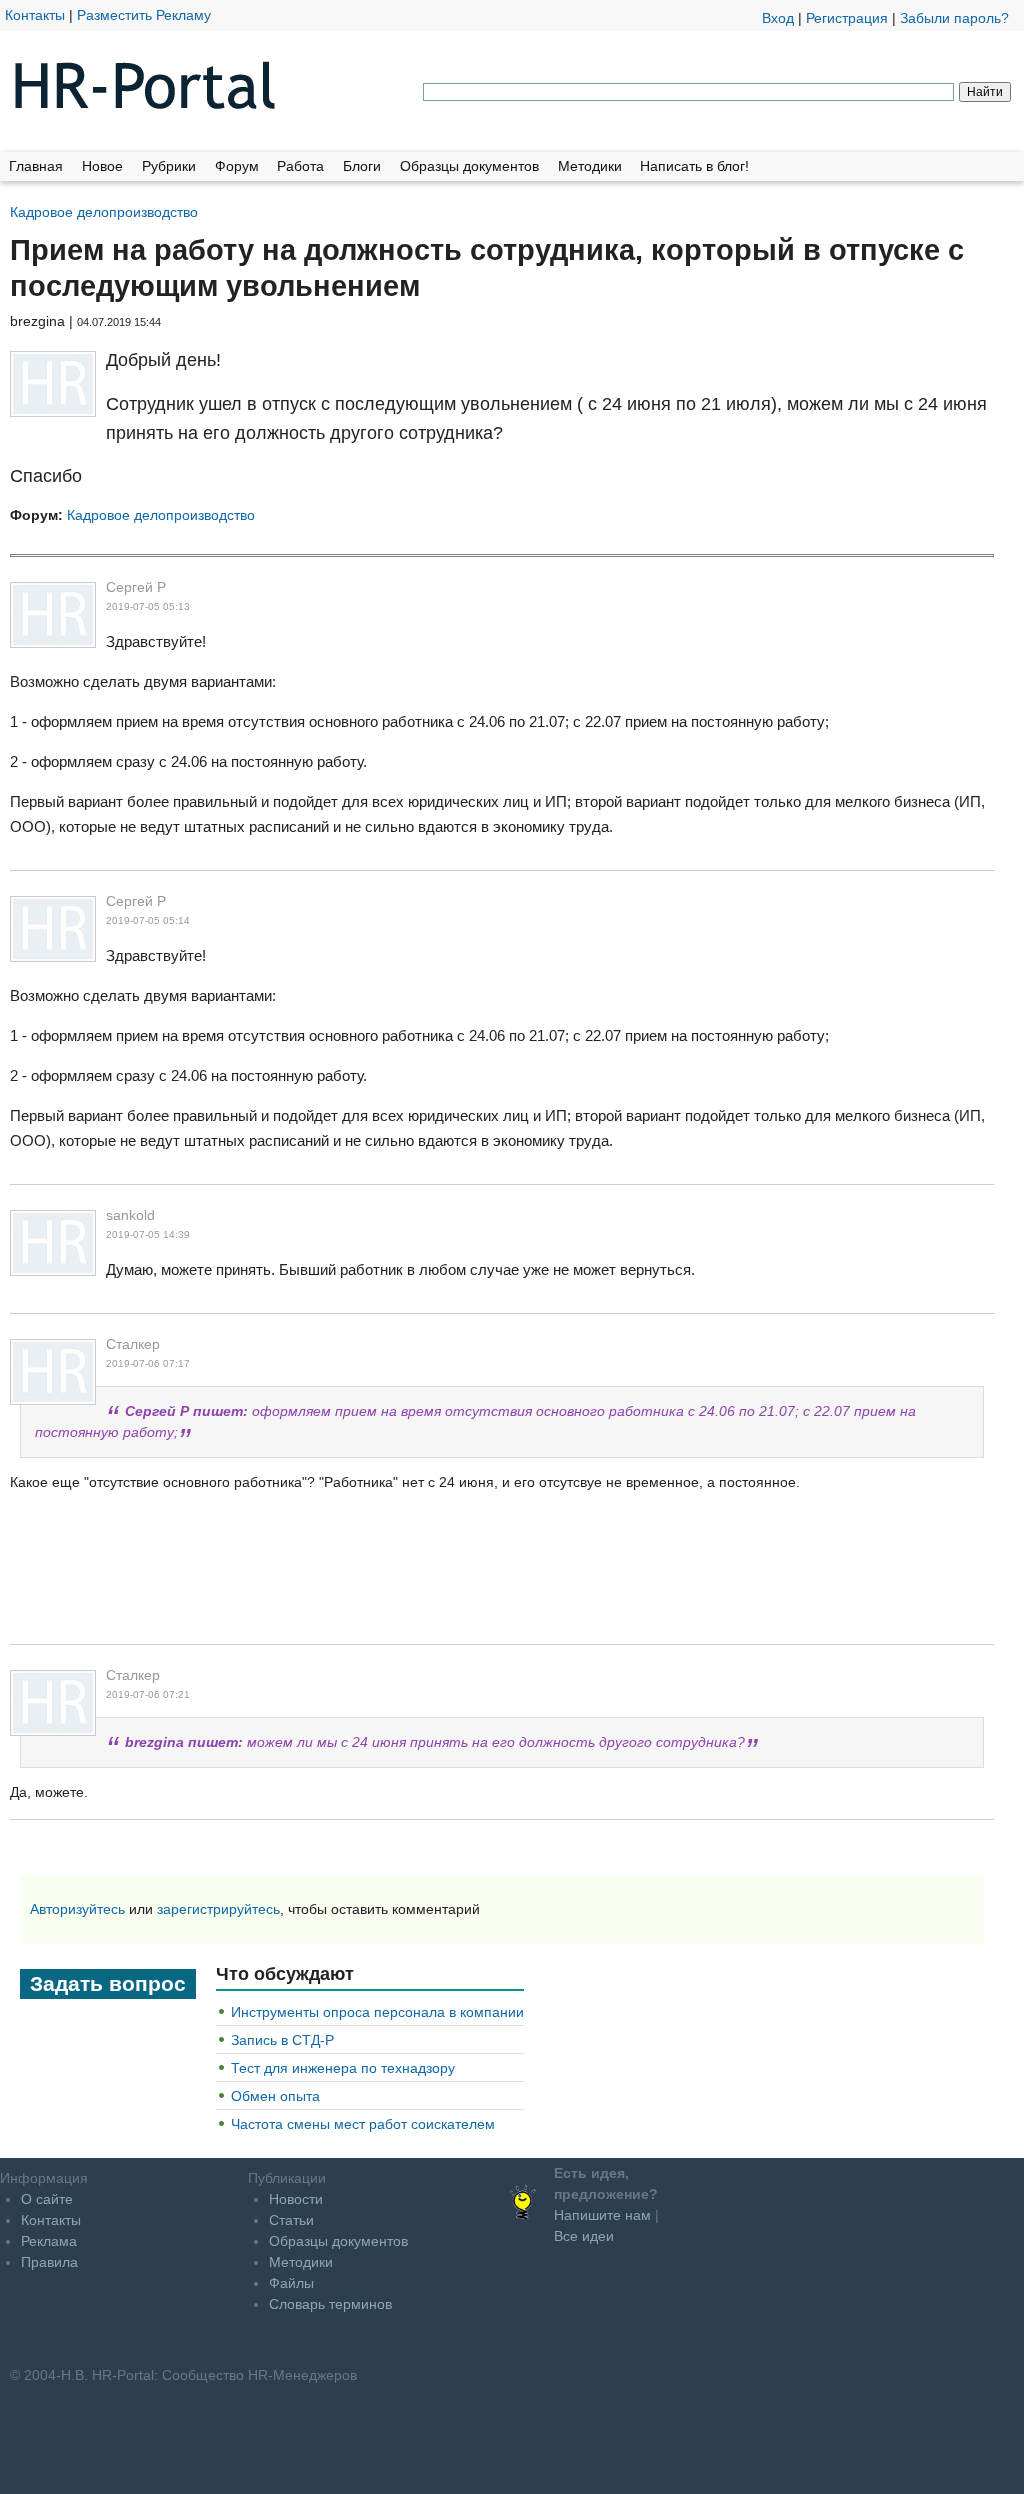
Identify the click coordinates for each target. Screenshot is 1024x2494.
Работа (300, 166)
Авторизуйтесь (77, 1909)
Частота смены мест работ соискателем (363, 2124)
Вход (778, 18)
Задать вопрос (108, 1983)
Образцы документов (469, 166)
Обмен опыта (275, 2096)
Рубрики (169, 166)
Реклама (49, 2241)
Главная (36, 166)
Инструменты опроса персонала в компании (377, 2012)
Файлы (291, 2283)
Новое (102, 166)
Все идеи (584, 2236)
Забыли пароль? (954, 18)
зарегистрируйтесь (218, 1909)
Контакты (35, 15)
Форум (237, 166)
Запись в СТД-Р (282, 2040)
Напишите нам (602, 2215)
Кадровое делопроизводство (104, 211)
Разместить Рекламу (144, 15)
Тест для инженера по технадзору (343, 2068)
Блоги (362, 166)
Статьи (291, 2220)
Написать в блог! (694, 166)
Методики (590, 166)
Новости (296, 2199)
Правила (49, 2262)
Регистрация (847, 18)
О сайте (47, 2199)
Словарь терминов (330, 2304)
